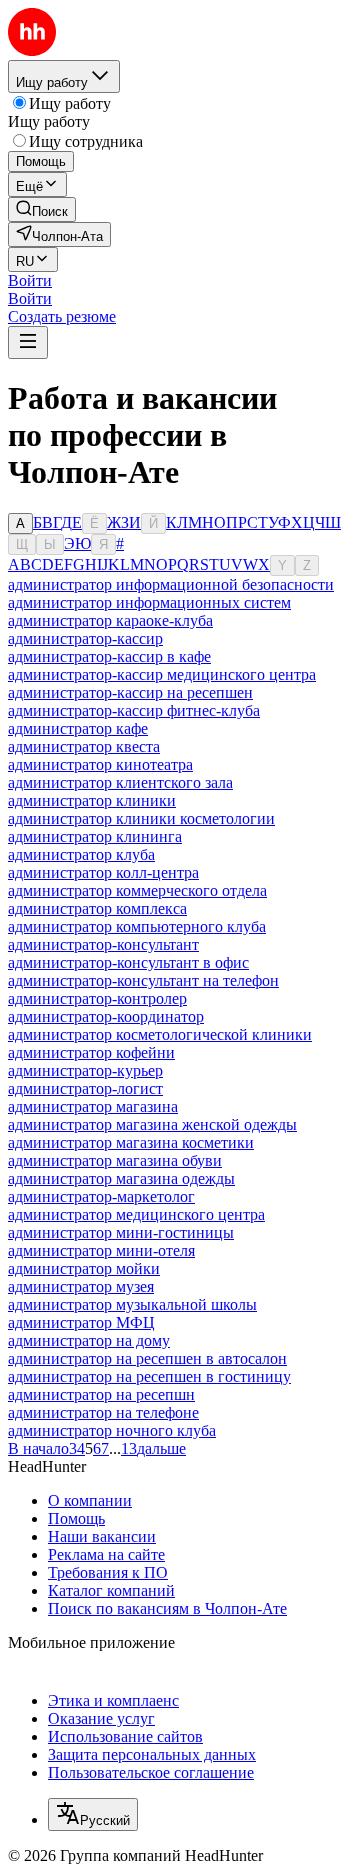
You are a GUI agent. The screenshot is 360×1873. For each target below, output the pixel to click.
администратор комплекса (97, 908)
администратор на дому (89, 1340)
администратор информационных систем (149, 602)
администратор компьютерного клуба (137, 926)
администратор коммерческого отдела (137, 890)
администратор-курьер (85, 1070)
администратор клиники (92, 800)
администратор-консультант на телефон (143, 980)
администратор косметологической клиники (160, 1034)
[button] (30, 280)
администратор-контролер (97, 998)
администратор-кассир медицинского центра (162, 674)
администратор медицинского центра (136, 1214)
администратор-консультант (103, 944)
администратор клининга (95, 836)
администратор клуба (81, 854)
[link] (42, 209)
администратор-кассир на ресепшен (130, 692)
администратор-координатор (106, 1016)
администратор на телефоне (103, 1412)
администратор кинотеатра (100, 764)
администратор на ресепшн (101, 1394)
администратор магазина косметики (131, 1142)
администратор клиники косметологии (141, 818)
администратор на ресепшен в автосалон (147, 1358)
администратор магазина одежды (121, 1178)
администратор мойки (84, 1268)
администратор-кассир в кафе (109, 656)
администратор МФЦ (81, 1322)
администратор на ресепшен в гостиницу (149, 1376)
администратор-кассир (85, 638)
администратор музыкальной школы (132, 1304)
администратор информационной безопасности (171, 584)
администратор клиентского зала (120, 782)
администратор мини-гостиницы (121, 1232)
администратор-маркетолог (101, 1196)
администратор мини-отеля (101, 1250)
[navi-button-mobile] (28, 342)
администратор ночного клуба (112, 1430)
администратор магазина (93, 1106)
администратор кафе (78, 728)
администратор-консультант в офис (128, 962)
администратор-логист (85, 1088)
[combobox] (93, 1814)
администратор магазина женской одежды (152, 1124)
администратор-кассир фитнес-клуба (134, 710)
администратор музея (81, 1286)
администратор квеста (84, 746)
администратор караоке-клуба (110, 620)
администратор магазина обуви (115, 1160)
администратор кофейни (91, 1052)
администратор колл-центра (103, 872)
